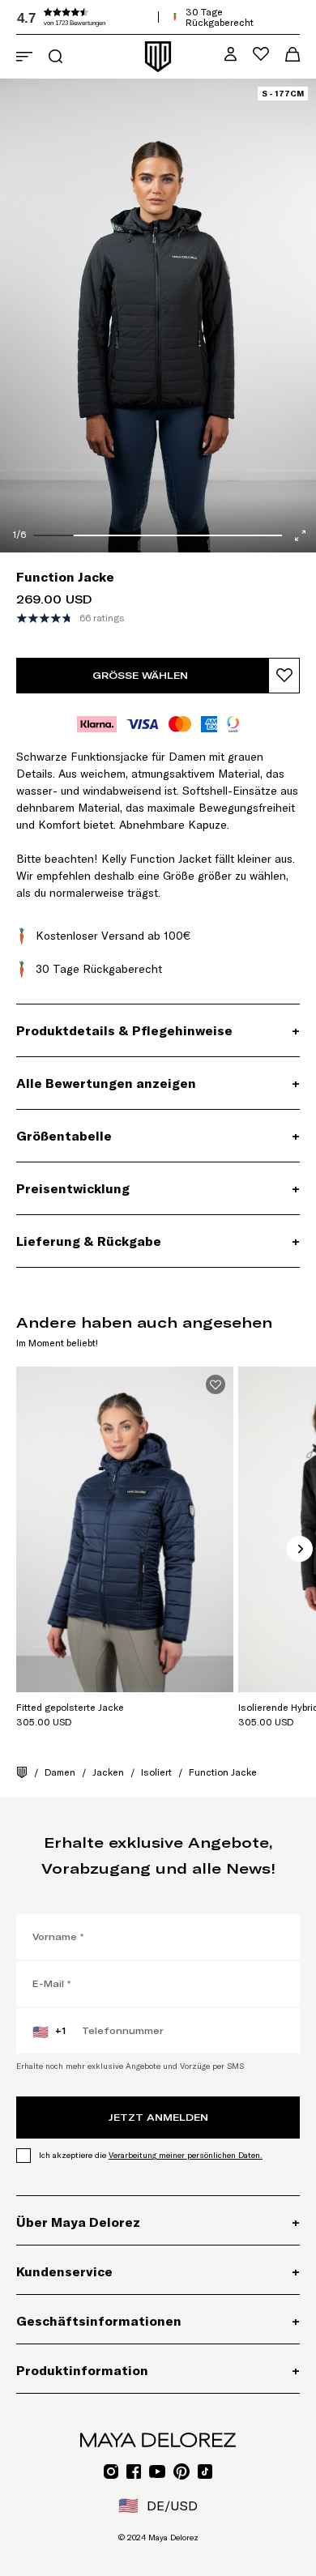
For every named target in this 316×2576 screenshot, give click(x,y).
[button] (138, 17)
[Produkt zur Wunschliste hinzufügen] (284, 676)
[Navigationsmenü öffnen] (24, 57)
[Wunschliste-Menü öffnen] (261, 54)
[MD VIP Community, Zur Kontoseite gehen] (231, 54)
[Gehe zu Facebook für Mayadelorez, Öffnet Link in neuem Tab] (134, 2472)
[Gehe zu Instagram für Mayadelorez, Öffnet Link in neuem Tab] (111, 2472)
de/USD (158, 2506)
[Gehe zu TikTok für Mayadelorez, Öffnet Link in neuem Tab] (205, 2472)
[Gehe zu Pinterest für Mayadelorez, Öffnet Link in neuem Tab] (181, 2472)
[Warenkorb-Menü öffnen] (293, 54)
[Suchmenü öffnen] (56, 56)
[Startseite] (22, 1772)
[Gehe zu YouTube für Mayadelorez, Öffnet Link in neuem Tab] (157, 2472)
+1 (49, 2032)
